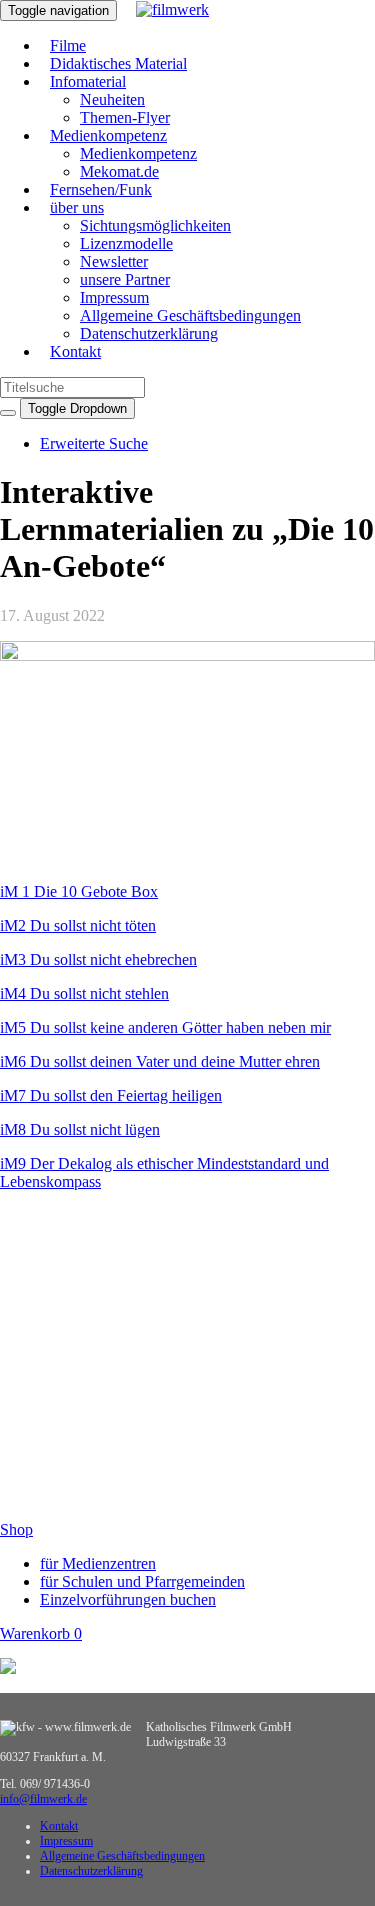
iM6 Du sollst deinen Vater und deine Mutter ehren (160, 1061)
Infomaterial (88, 81)
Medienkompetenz (108, 135)
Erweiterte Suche (94, 443)
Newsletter (114, 261)
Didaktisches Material (118, 63)
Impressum (114, 297)
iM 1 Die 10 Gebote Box (79, 891)
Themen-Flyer (125, 117)
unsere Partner (125, 279)
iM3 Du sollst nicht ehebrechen (98, 959)
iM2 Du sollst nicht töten (78, 925)
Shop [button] (16, 1529)
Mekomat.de (119, 171)
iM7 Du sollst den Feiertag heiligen (111, 1095)
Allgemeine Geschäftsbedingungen (190, 315)
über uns (77, 207)
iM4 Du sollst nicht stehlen (84, 993)
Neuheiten (112, 99)
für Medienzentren (98, 1563)
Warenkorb (41, 1633)
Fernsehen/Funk (101, 189)
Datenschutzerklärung (149, 333)
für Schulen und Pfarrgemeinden (142, 1581)
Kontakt (75, 351)
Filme (68, 45)
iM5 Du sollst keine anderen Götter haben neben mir (165, 1027)
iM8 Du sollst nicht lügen (80, 1129)
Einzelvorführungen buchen (128, 1599)
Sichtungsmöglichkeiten (155, 225)
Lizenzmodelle (126, 243)
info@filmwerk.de (43, 1799)
